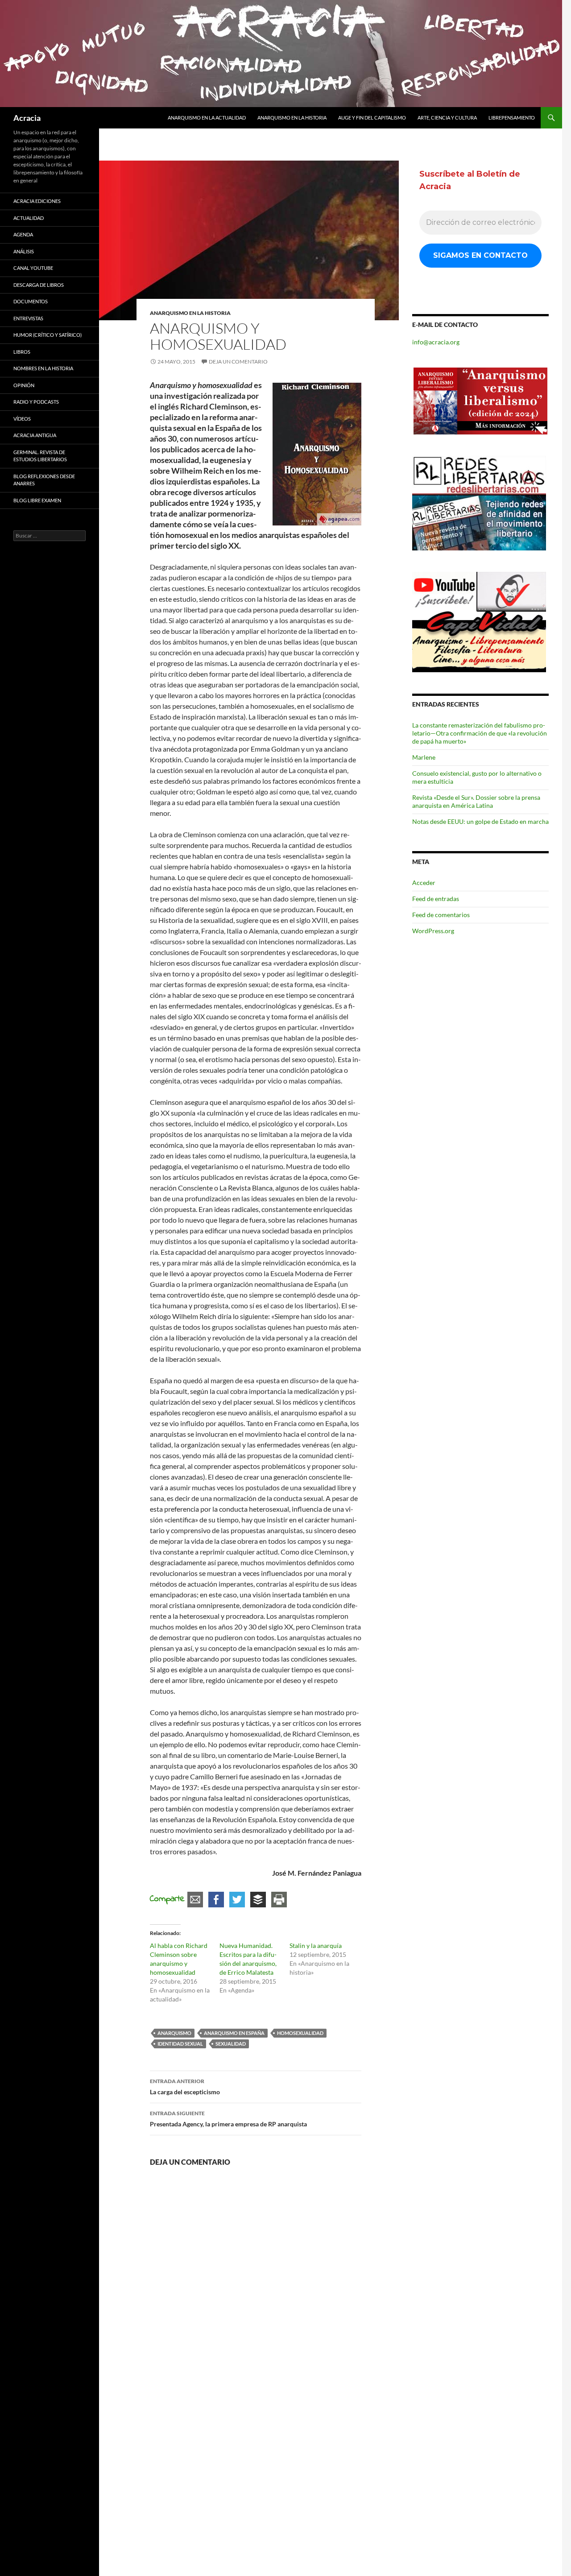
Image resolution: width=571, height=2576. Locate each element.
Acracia (27, 118)
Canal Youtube (33, 268)
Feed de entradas (436, 899)
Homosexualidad (300, 2033)
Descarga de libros (39, 285)
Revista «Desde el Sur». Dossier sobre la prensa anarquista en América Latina (476, 801)
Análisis (24, 251)
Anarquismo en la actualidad (207, 118)
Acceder (424, 883)
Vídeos (22, 419)
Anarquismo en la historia (292, 118)
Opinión (24, 385)
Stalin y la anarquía (316, 1945)
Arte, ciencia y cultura (447, 118)
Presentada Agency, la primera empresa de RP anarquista (228, 2119)
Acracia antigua (35, 435)
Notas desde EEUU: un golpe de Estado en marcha (480, 821)
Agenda (23, 234)
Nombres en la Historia (43, 368)
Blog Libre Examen (37, 500)
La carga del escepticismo (185, 2087)
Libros (22, 352)
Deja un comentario (238, 362)
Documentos (31, 301)
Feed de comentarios (441, 915)
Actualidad (29, 218)
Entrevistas (28, 318)
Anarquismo (174, 2033)
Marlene (424, 757)
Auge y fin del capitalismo (372, 118)
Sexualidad (231, 2044)
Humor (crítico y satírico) (48, 335)
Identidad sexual (180, 2044)
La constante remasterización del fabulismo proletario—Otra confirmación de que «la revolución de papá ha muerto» (480, 733)
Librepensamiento (512, 118)
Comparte (167, 1899)
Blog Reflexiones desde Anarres (44, 480)
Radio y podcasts (36, 402)
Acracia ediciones (37, 201)
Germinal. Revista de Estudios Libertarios (40, 456)
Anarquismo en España (234, 2033)
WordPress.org (433, 931)
